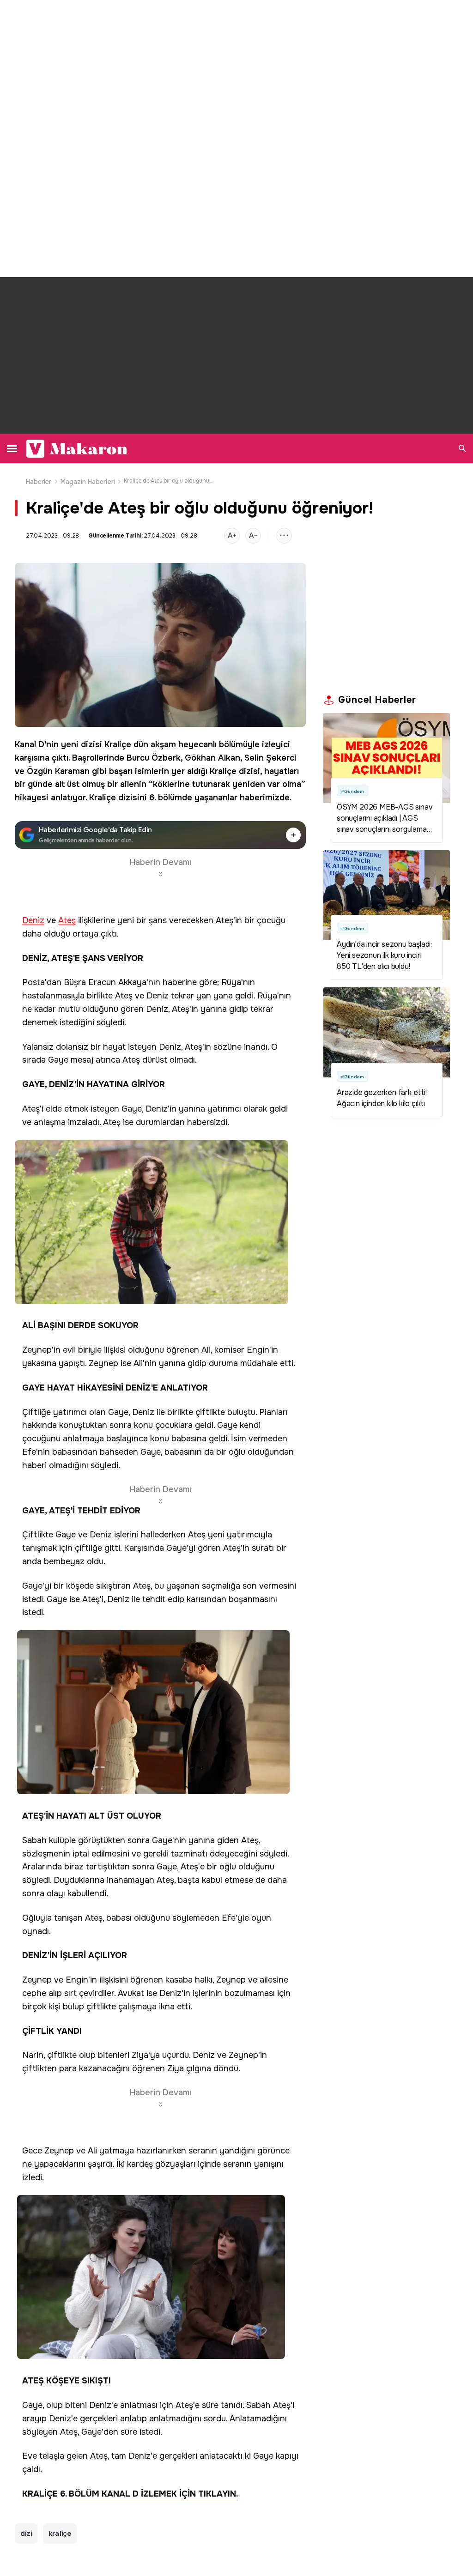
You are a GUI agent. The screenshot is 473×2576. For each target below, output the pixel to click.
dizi (26, 2534)
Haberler (39, 482)
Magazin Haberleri (88, 482)
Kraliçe (118, 744)
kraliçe (60, 2534)
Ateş (67, 921)
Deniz (33, 921)
